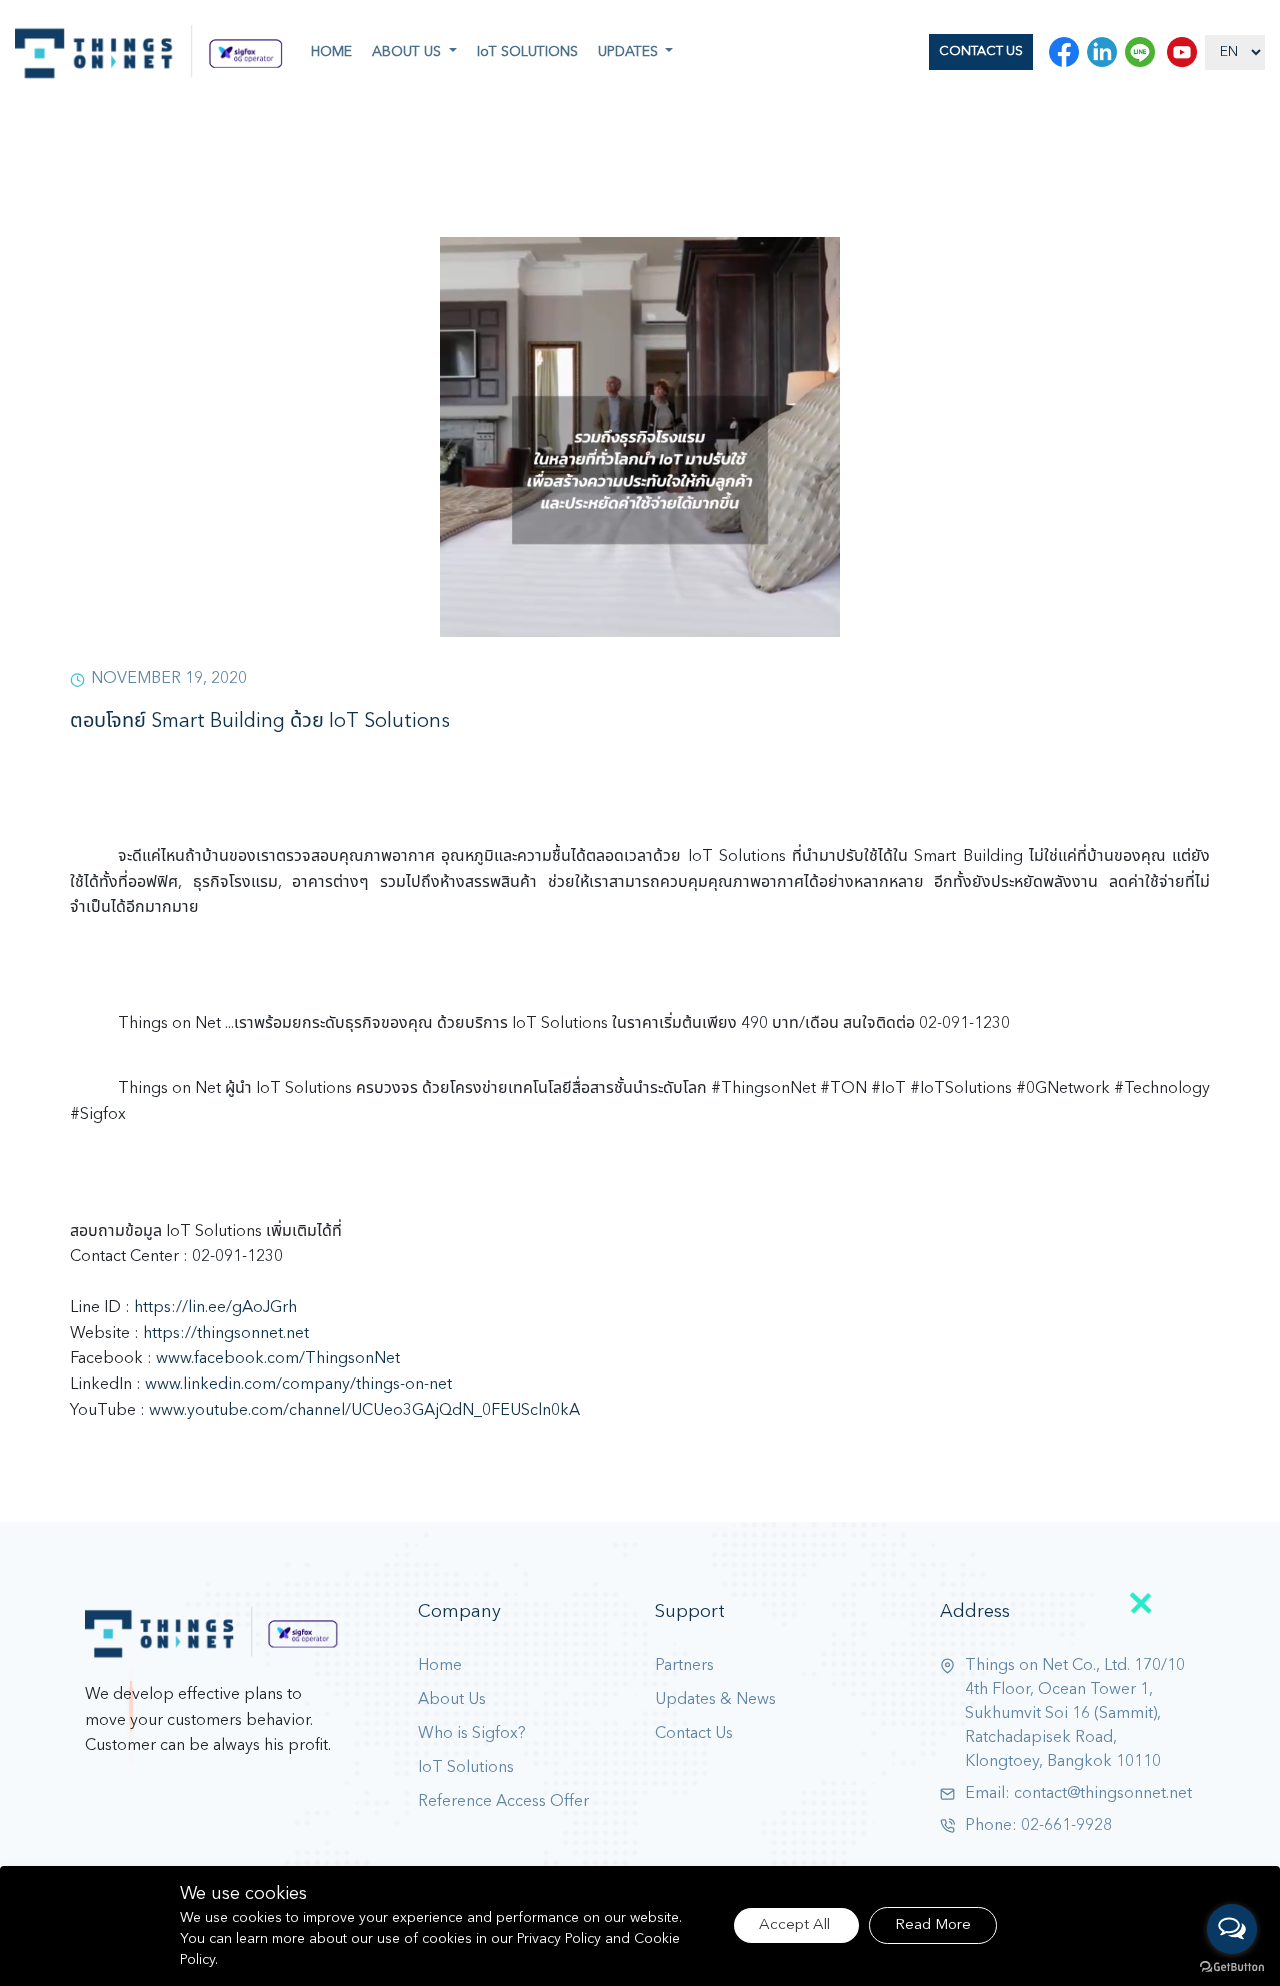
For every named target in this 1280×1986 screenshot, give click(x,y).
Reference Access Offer (503, 1802)
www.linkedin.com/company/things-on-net (298, 1385)
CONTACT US (981, 51)
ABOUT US (408, 52)
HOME (331, 52)
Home (440, 1666)
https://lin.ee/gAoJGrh (215, 1308)
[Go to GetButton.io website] (1232, 1966)
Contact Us (694, 1734)
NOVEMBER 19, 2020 (169, 679)
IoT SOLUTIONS (527, 52)
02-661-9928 (1066, 1826)
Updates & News (715, 1700)
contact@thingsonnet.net (1103, 1794)
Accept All (796, 1925)
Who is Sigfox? (472, 1734)
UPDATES (630, 52)
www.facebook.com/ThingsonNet (278, 1359)
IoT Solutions (466, 1768)
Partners (684, 1666)
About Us (452, 1700)
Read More (933, 1925)
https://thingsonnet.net (226, 1334)
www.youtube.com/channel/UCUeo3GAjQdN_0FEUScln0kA (364, 1411)
